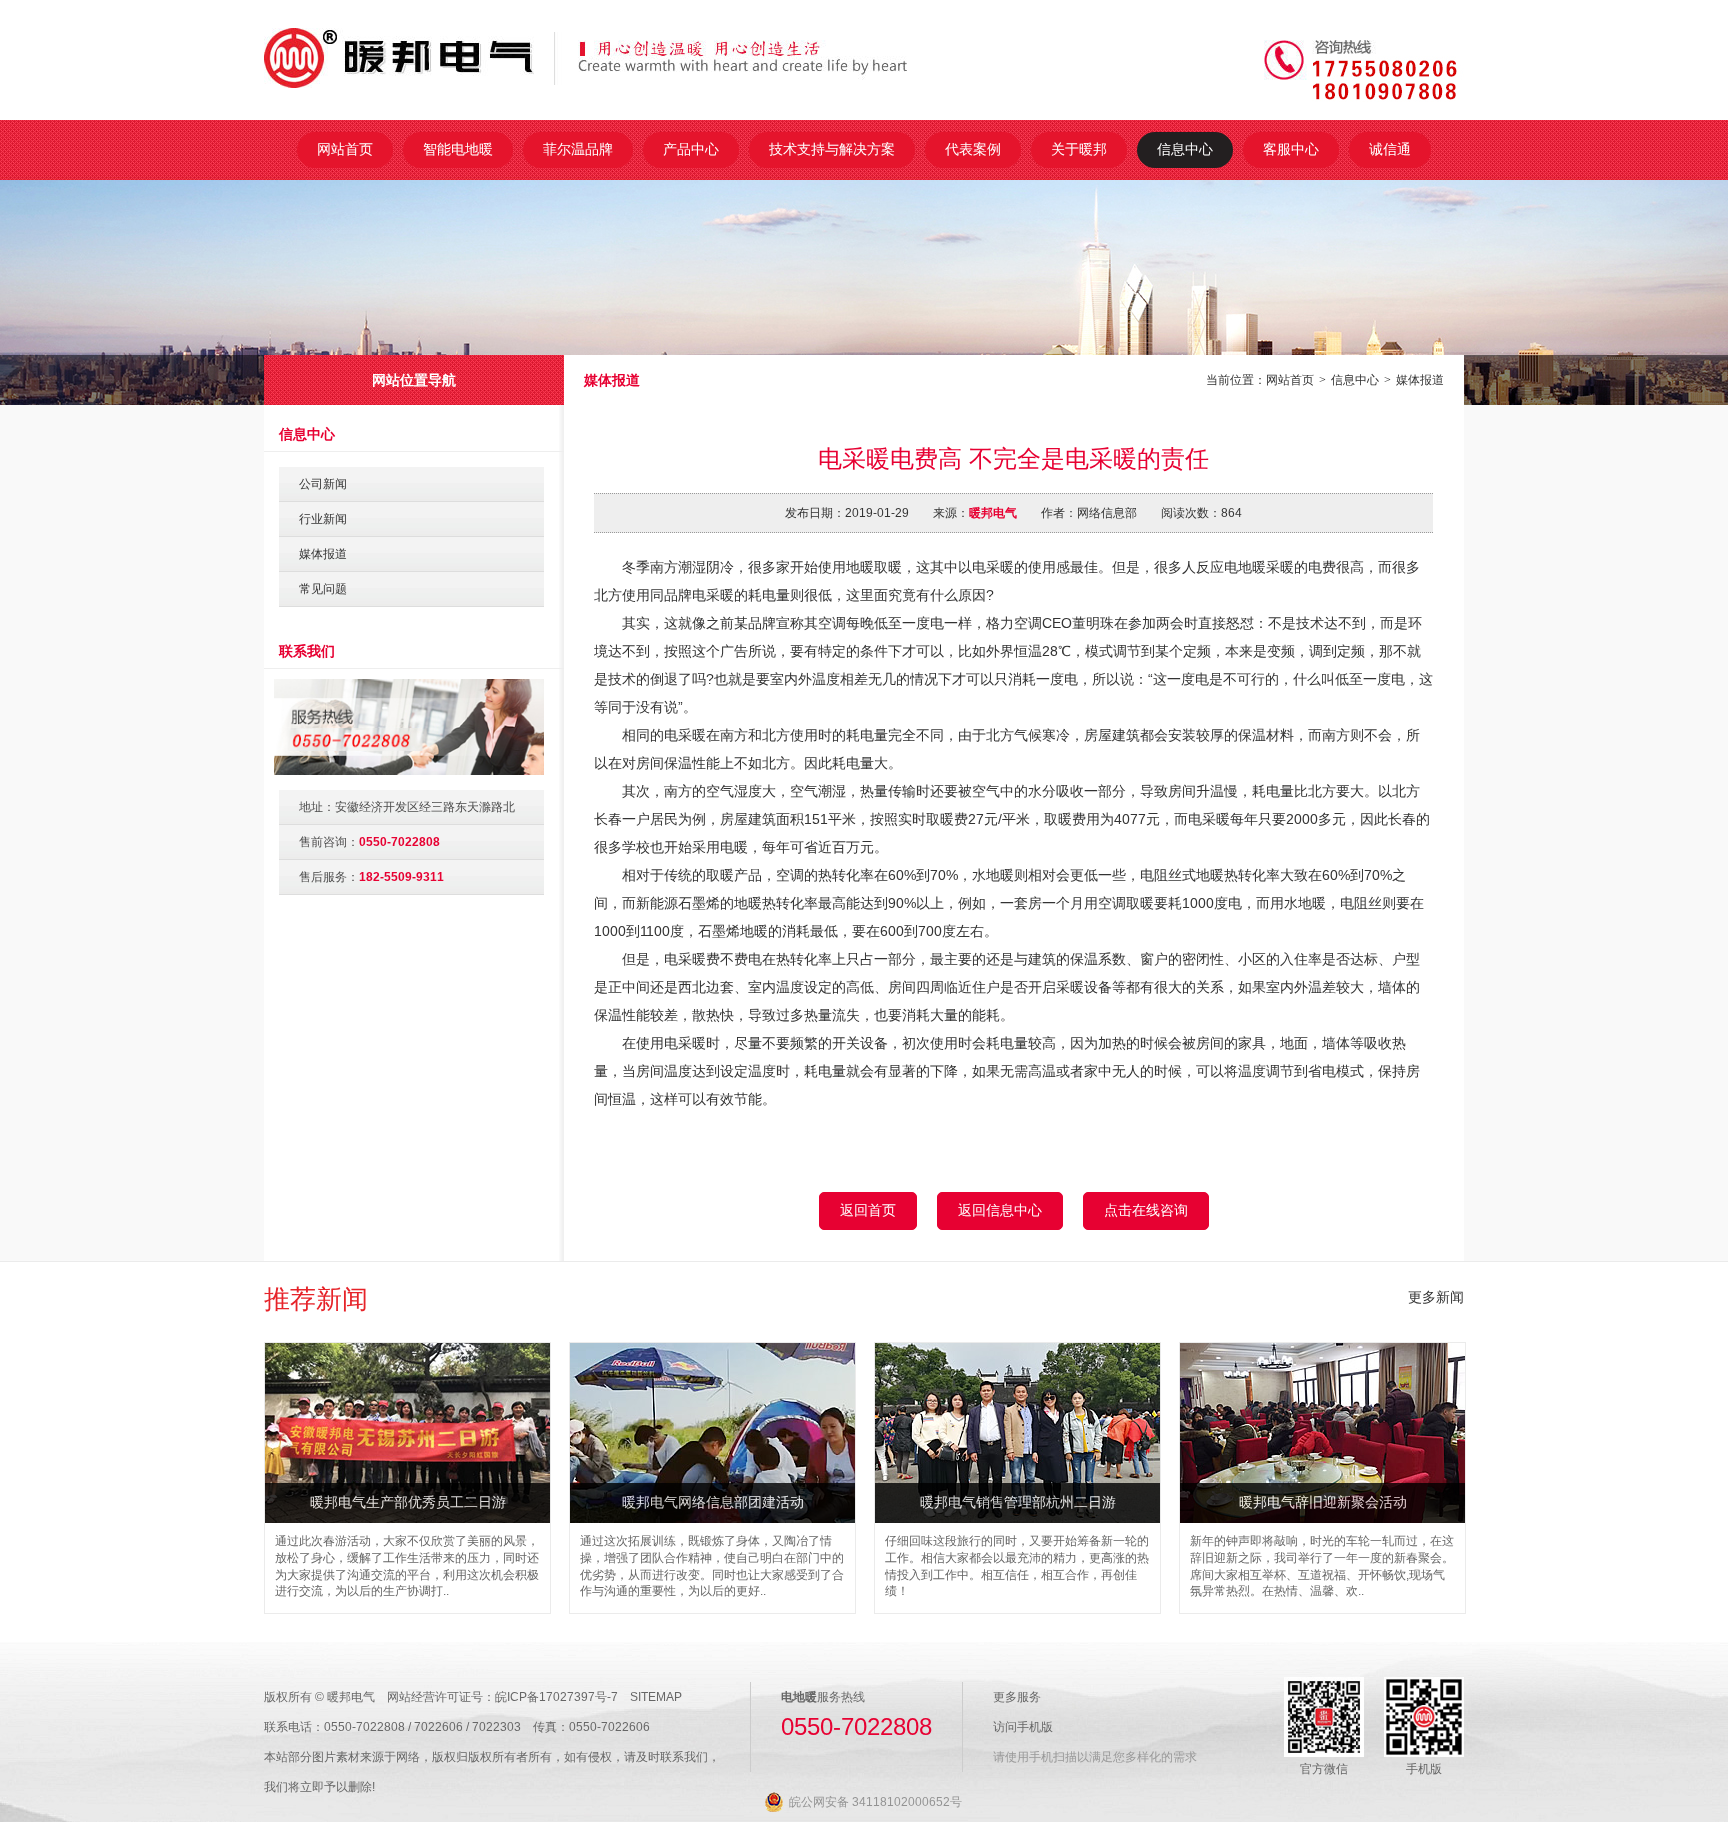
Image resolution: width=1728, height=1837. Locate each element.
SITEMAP (656, 1697)
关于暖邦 (1079, 149)
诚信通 (1390, 149)
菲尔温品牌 (578, 149)
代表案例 (973, 149)
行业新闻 (323, 519)
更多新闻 (1436, 1297)
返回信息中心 (1000, 1210)
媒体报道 (1420, 380)
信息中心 (1185, 149)
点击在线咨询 (1146, 1210)
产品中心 (691, 149)
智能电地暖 (458, 149)
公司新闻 (323, 484)
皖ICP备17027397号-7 (556, 1697)
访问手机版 (1023, 1727)
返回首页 (868, 1210)
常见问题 (323, 589)
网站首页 (345, 149)
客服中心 (1291, 149)
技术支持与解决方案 (832, 149)
